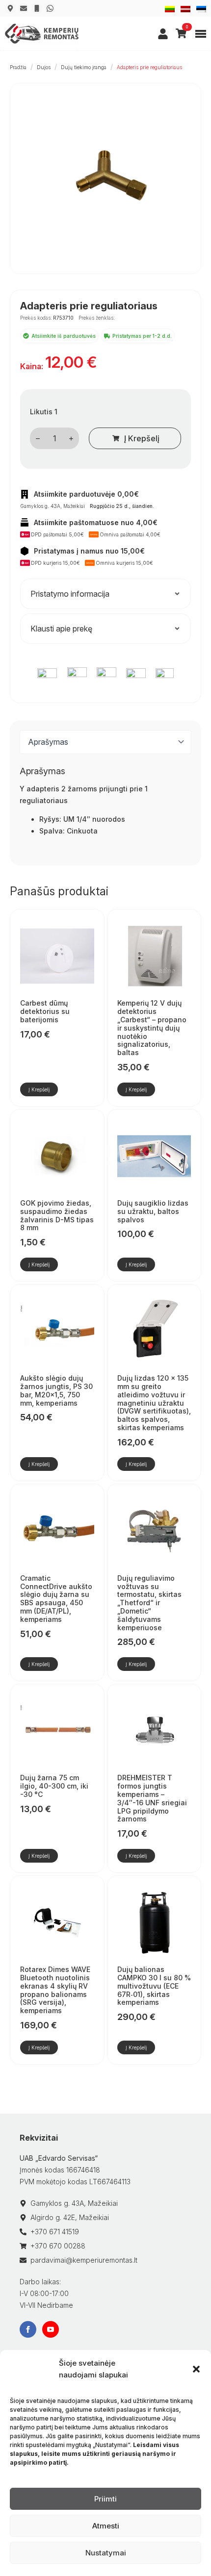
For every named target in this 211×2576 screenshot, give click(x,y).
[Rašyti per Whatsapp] (50, 8)
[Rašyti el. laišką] (24, 8)
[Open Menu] (201, 34)
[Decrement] (38, 439)
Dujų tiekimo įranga (84, 67)
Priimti (105, 2499)
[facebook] (28, 2329)
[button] (196, 2369)
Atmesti (106, 2526)
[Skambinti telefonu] (37, 8)
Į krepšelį (142, 438)
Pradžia (18, 67)
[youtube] (51, 2329)
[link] (163, 34)
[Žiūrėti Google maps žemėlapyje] (10, 8)
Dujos (44, 67)
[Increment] (71, 439)
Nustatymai (106, 2553)
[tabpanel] (105, 811)
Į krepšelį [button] (39, 1089)
